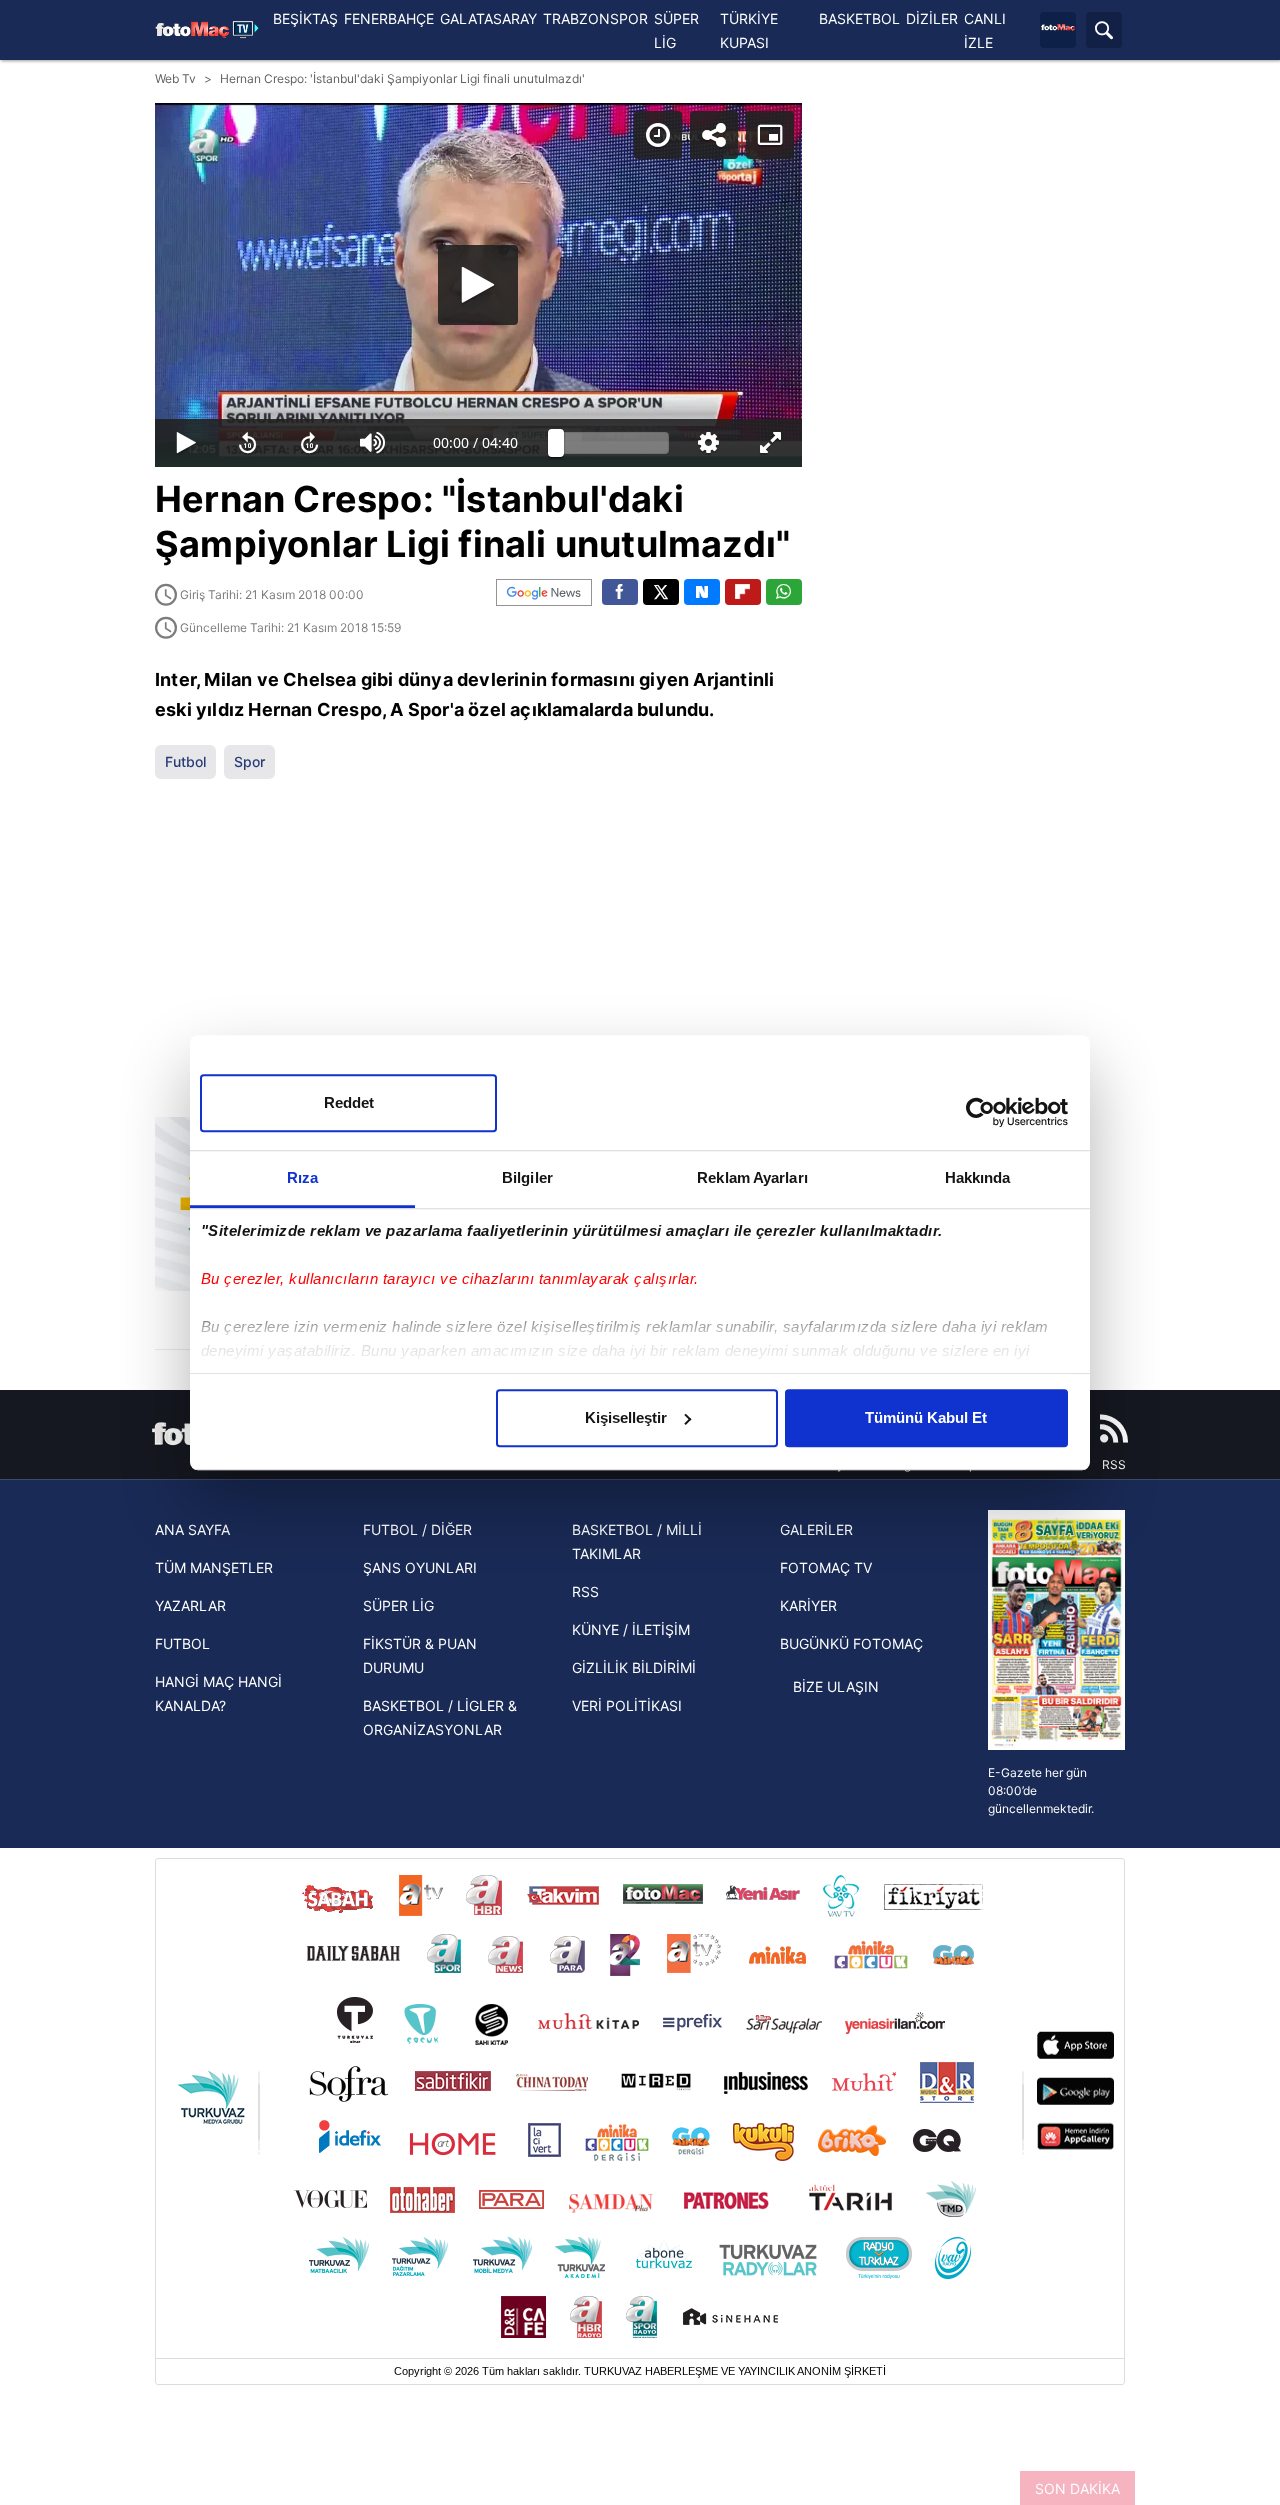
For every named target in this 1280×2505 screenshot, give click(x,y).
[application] (478, 285)
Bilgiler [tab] (527, 1177)
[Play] (478, 285)
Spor (249, 761)
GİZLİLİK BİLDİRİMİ (634, 1667)
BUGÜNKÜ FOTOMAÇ (851, 1643)
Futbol (185, 761)
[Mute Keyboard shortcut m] (373, 443)
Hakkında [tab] (978, 1177)
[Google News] (544, 592)
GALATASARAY (488, 18)
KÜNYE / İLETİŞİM (631, 1629)
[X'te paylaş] (661, 592)
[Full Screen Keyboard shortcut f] (770, 443)
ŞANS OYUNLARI (420, 1567)
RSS (585, 1591)
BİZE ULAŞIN (836, 1686)
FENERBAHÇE (389, 18)
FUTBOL (182, 1643)
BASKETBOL (859, 18)
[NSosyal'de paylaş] (702, 592)
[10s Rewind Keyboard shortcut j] (248, 443)
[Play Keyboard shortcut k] (186, 443)
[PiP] (770, 135)
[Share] (714, 135)
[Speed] (658, 135)
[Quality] (708, 443)
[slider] (613, 443)
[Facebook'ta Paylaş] (620, 592)
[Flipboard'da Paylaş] (743, 592)
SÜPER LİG (398, 1605)
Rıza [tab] (302, 1177)
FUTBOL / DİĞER (417, 1529)
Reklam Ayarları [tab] (752, 1177)
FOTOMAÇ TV (826, 1567)
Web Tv (175, 78)
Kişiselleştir (626, 1417)
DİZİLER (932, 18)
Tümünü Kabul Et (926, 1417)
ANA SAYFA (192, 1529)
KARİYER (808, 1605)
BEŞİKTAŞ (305, 18)
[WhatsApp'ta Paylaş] (784, 592)
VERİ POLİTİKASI (627, 1705)
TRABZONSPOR (595, 18)
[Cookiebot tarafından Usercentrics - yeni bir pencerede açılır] (980, 1112)
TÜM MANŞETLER (214, 1567)
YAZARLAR (190, 1605)
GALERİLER (816, 1529)
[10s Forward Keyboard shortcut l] (310, 443)
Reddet (349, 1102)
